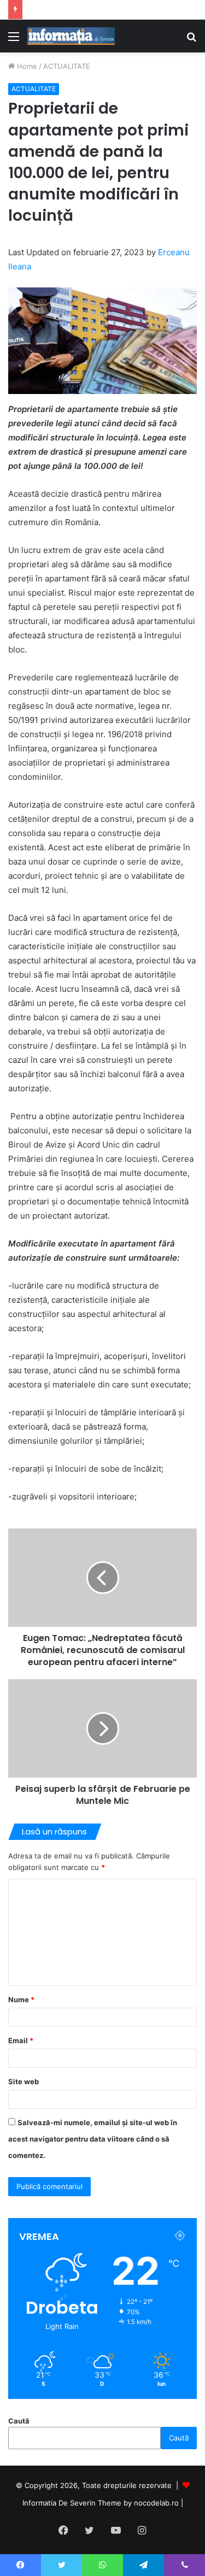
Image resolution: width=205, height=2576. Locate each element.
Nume (21, 1999)
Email (21, 2040)
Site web (24, 2081)
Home (26, 66)
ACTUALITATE (67, 66)
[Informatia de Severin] (71, 36)
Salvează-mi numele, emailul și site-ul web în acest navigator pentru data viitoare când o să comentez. (93, 2139)
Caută (19, 2421)
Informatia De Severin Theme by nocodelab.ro (101, 2503)
